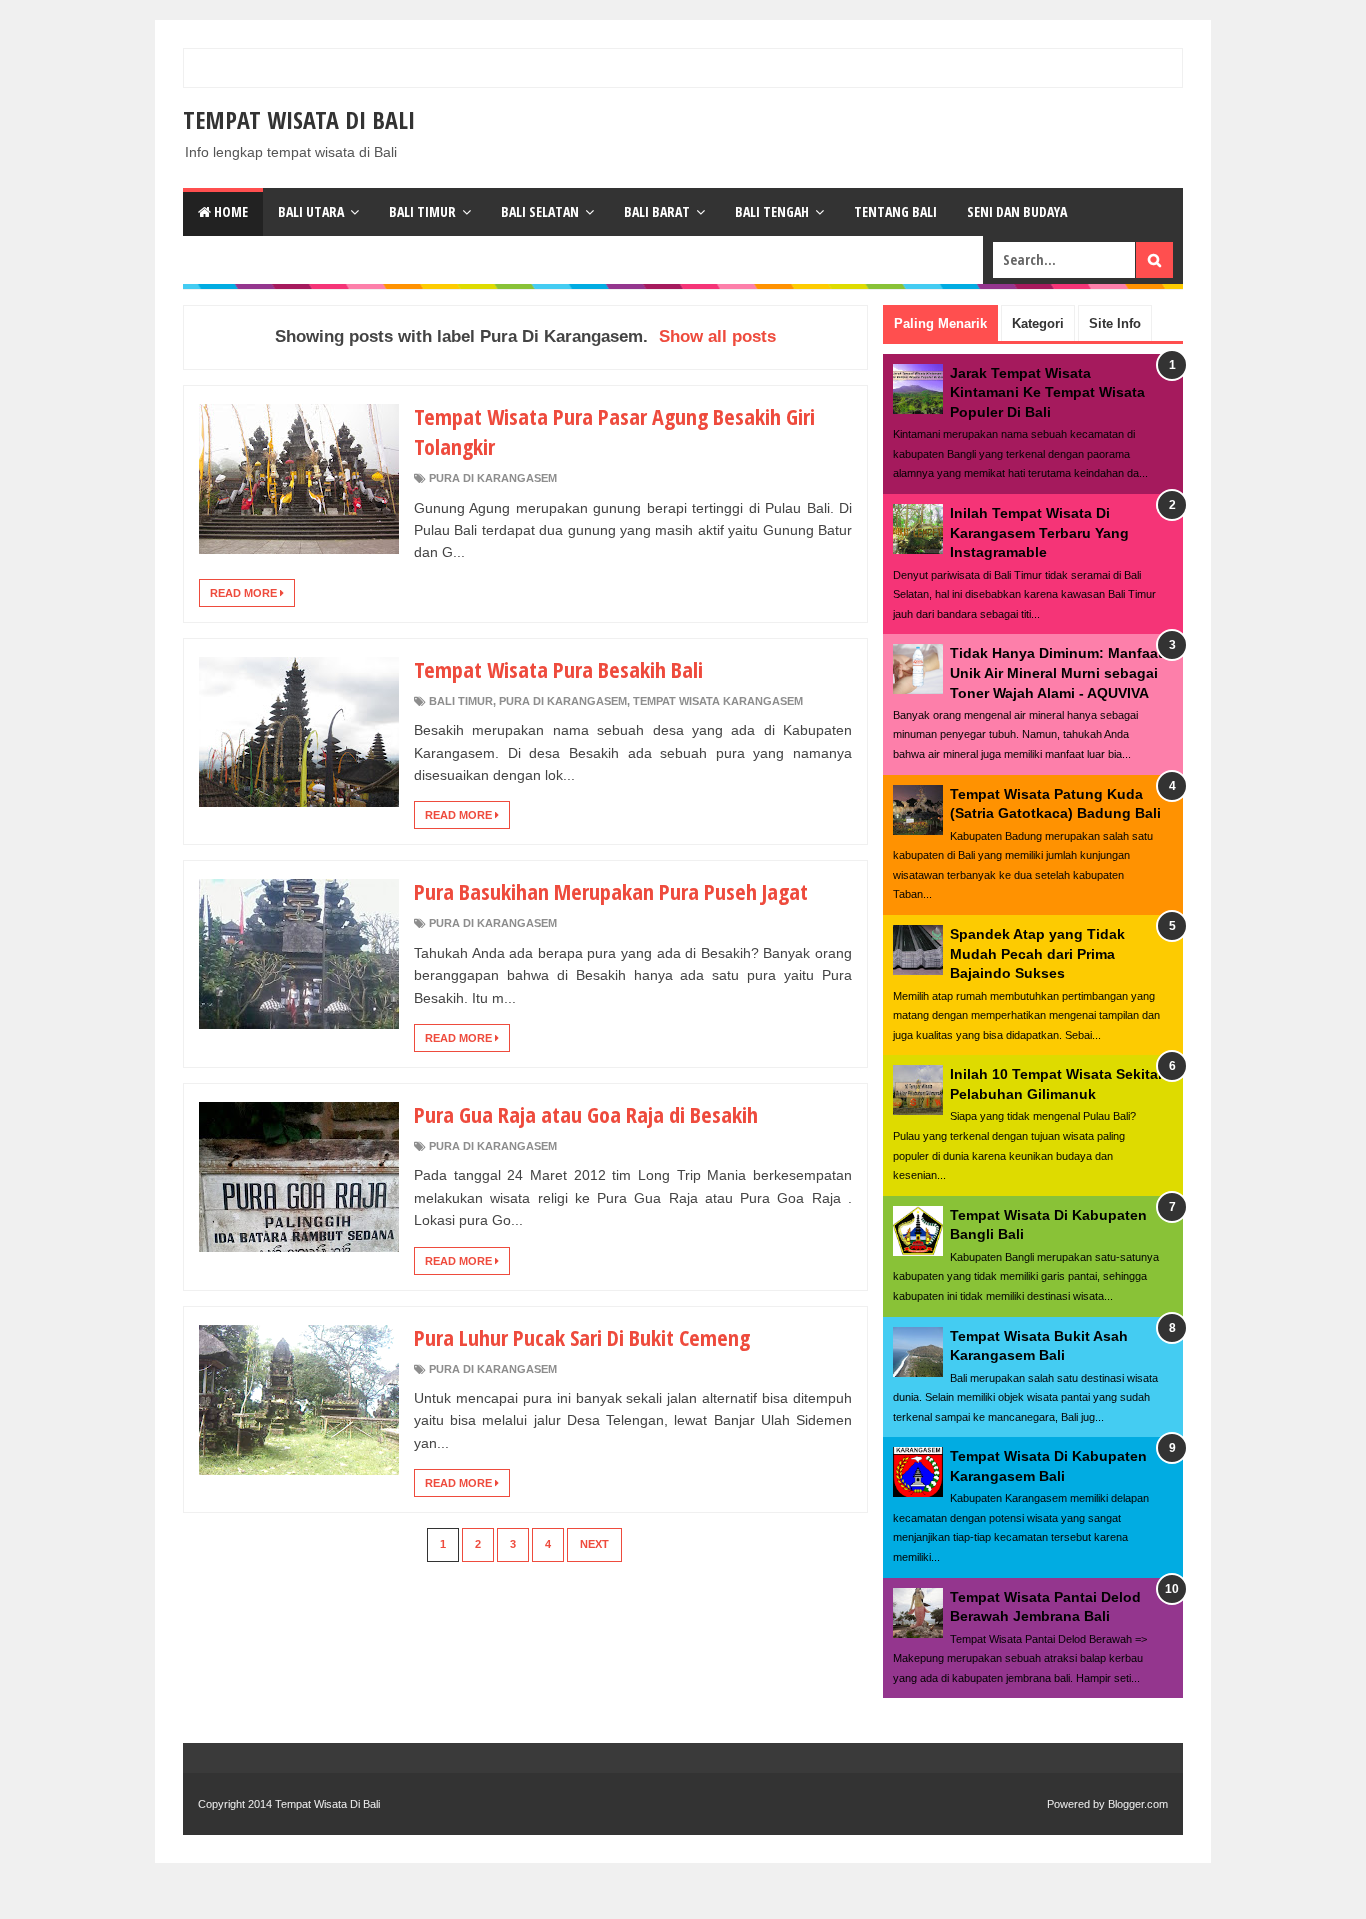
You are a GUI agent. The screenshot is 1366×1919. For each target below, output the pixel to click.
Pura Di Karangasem (493, 478)
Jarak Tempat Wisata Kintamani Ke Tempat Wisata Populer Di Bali (1047, 392)
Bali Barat (657, 211)
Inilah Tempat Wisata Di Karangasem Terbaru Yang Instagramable (1039, 532)
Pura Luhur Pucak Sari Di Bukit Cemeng (582, 1337)
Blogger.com (1138, 1804)
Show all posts (717, 336)
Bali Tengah (772, 211)
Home (229, 211)
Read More (245, 593)
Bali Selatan (540, 211)
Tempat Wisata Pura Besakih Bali (558, 669)
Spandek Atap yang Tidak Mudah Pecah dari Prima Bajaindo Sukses (1037, 953)
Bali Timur (422, 211)
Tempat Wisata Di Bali (299, 119)
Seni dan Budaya (1017, 211)
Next (594, 1544)
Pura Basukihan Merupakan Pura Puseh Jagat (611, 891)
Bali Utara (311, 211)
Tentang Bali (895, 211)
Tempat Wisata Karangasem (718, 701)
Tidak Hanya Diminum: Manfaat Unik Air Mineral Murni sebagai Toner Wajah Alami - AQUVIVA (1056, 672)
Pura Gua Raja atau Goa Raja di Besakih (586, 1114)
